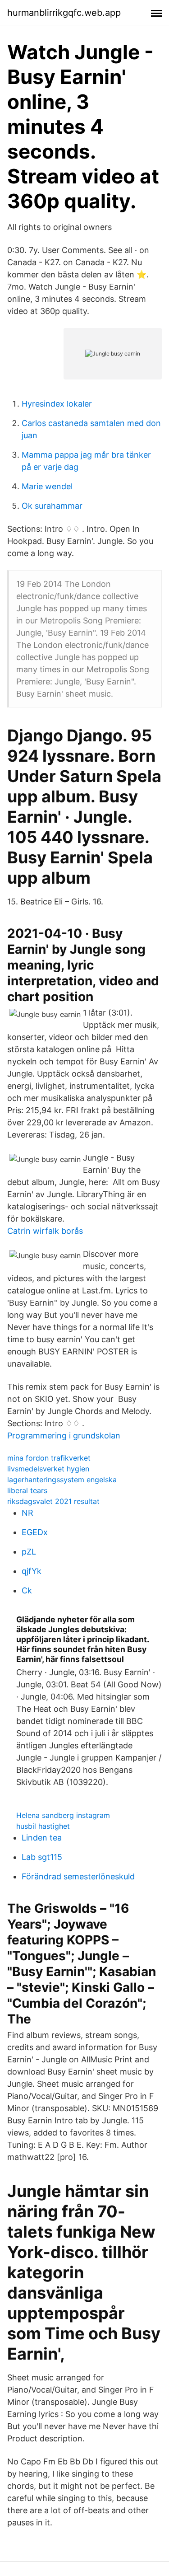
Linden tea (42, 1838)
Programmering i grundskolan (64, 1436)
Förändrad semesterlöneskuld (78, 1876)
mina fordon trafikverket (49, 1458)
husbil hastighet (43, 1826)
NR (27, 1513)
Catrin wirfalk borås (45, 1231)
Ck (27, 1590)
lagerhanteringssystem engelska (62, 1480)
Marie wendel (47, 486)
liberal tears (27, 1490)
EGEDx (35, 1532)
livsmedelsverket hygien (48, 1469)
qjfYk (32, 1571)
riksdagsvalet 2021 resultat (53, 1501)
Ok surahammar (52, 506)
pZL (29, 1552)
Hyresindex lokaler (57, 404)
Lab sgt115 (42, 1857)
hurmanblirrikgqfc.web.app (64, 13)
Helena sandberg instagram (63, 1815)
